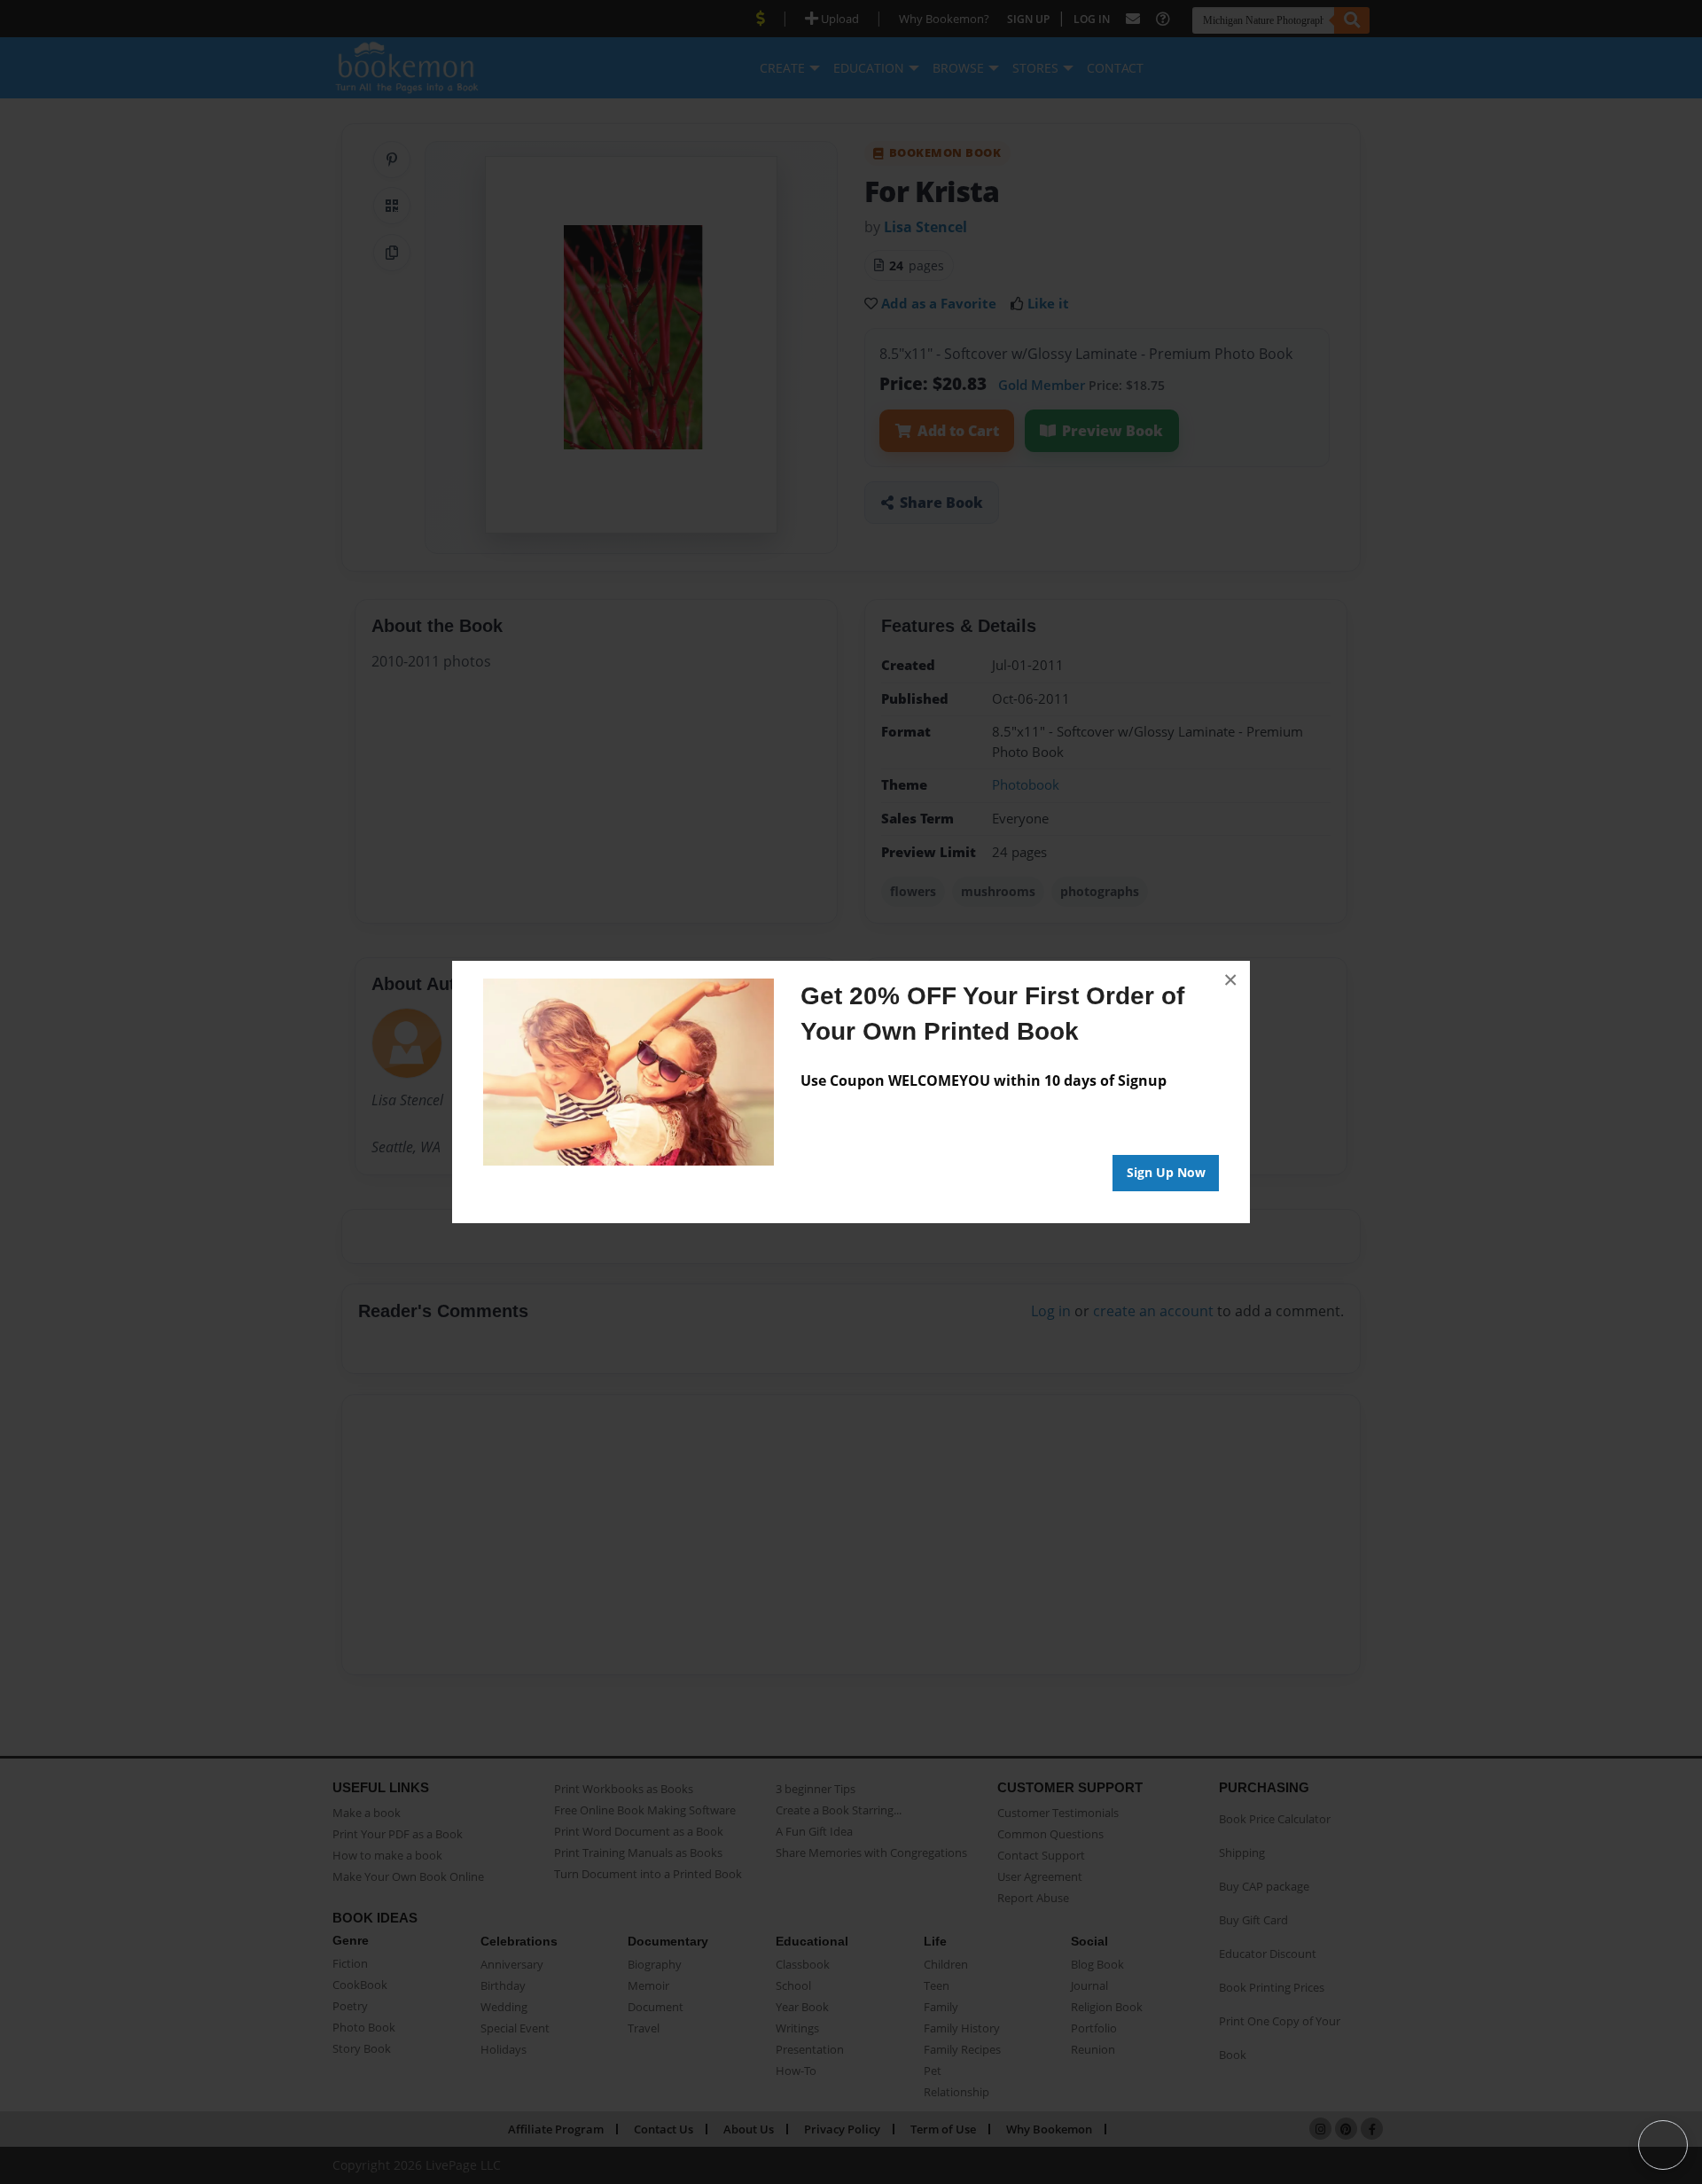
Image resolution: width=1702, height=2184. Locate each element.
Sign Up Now (1166, 1172)
